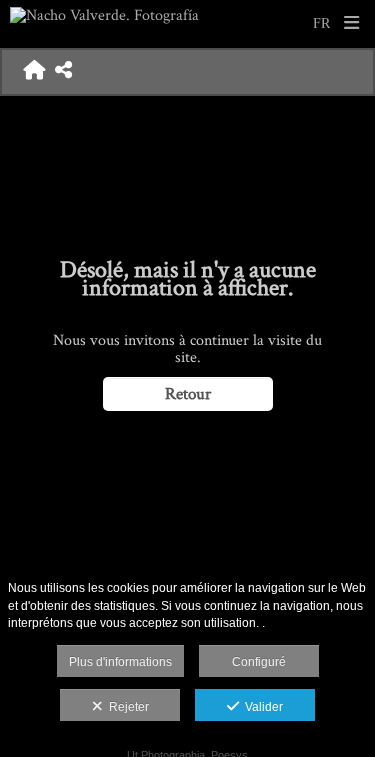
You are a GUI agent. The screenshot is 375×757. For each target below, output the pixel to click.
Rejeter (126, 707)
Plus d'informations (120, 662)
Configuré (259, 662)
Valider (261, 707)
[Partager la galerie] (63, 72)
